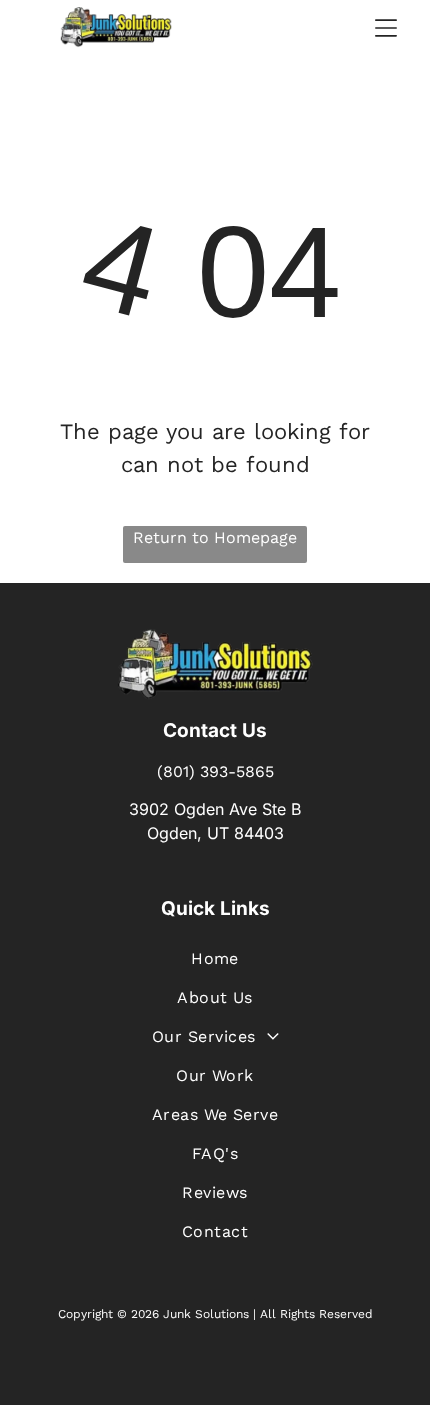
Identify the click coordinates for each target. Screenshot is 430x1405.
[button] (386, 28)
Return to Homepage (215, 537)
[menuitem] (215, 958)
